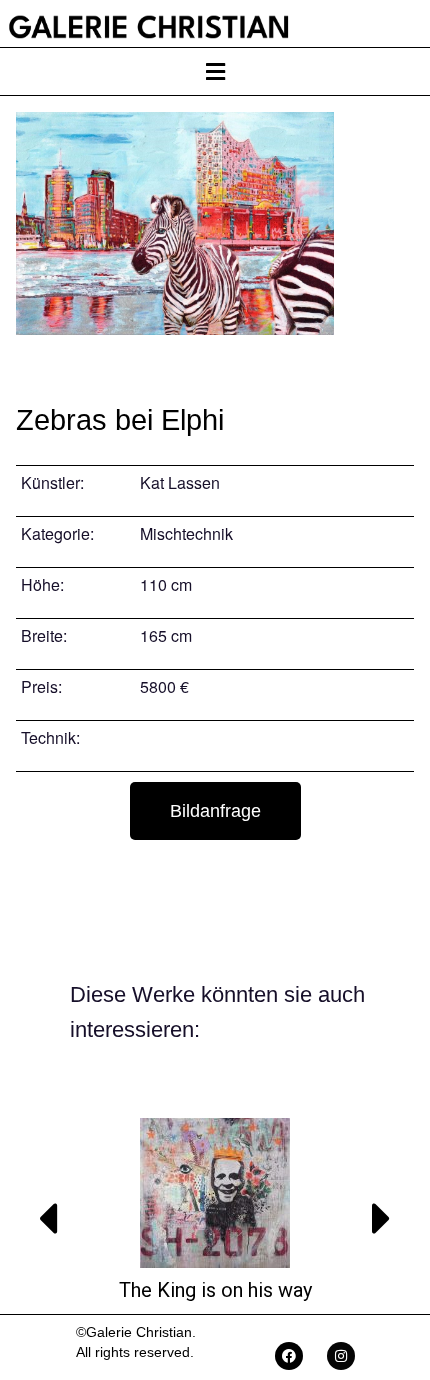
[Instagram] (341, 1356)
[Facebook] (289, 1356)
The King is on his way (215, 1290)
